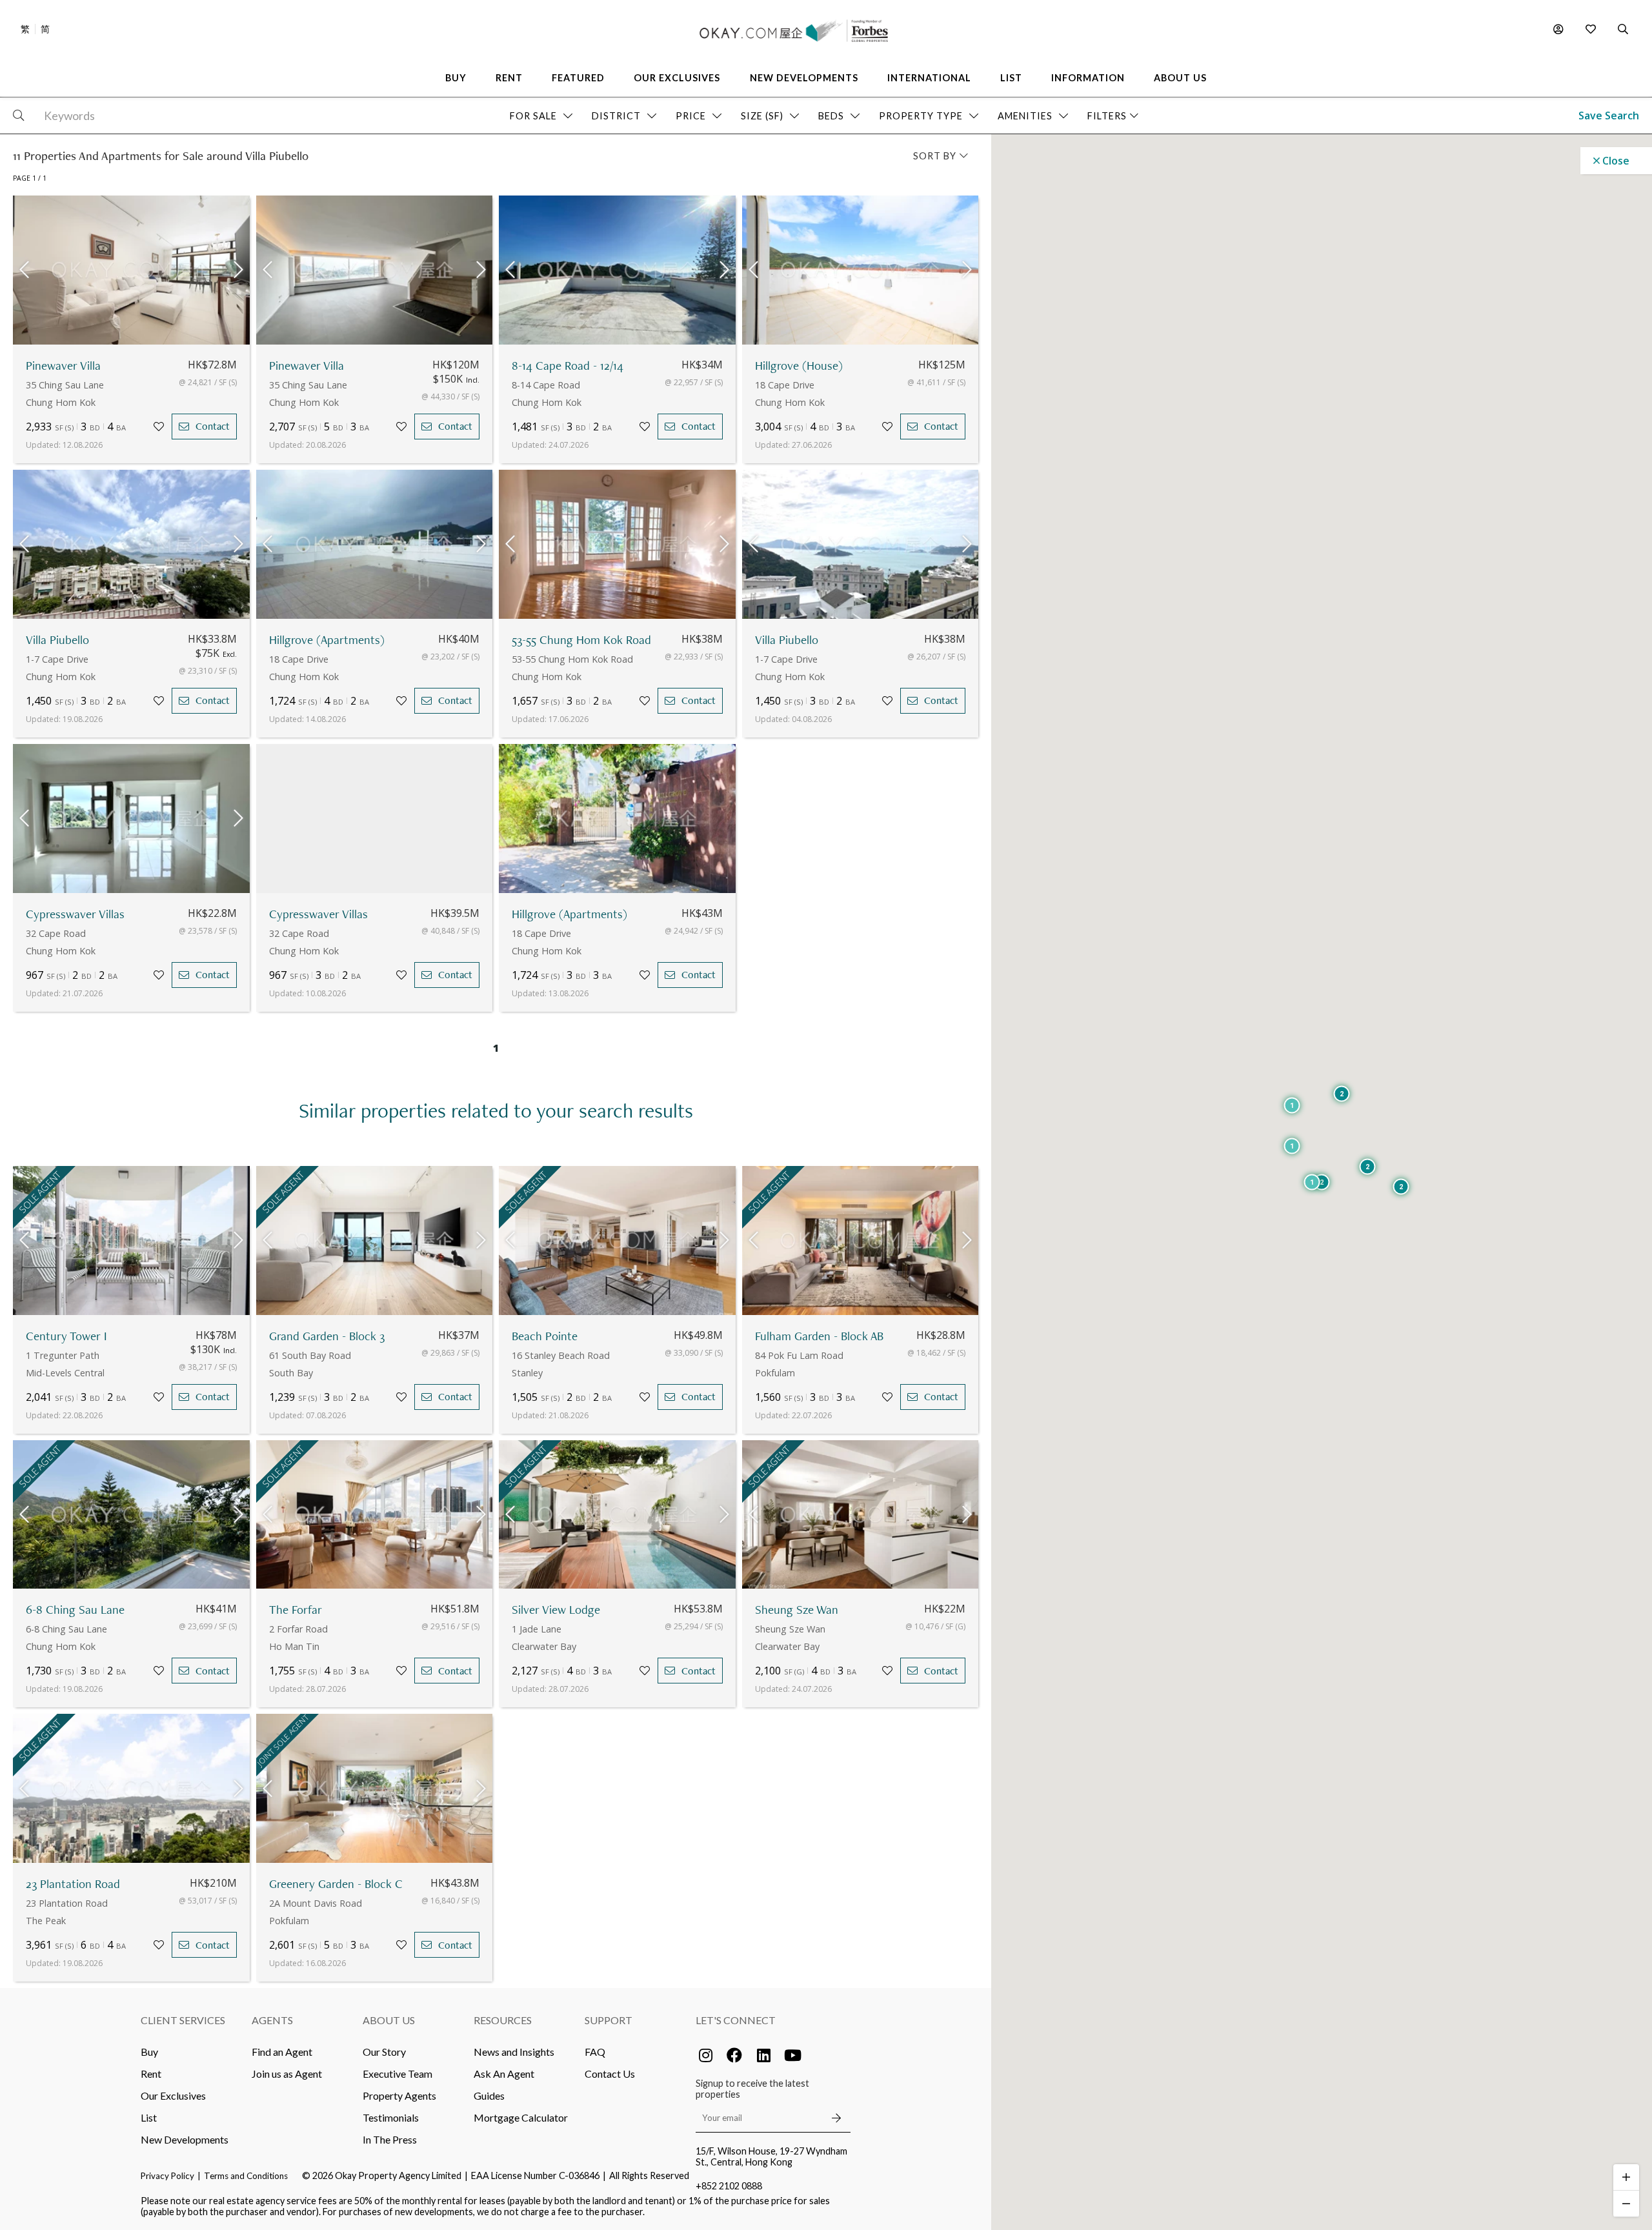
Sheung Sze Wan (797, 1610)
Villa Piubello (57, 640)
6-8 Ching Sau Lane (75, 1610)
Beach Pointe (545, 1336)
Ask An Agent (504, 2074)
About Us (389, 2020)
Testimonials (391, 2117)
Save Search (1609, 116)
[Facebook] (734, 2055)
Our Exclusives (173, 2095)
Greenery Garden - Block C (336, 1884)
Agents (272, 2020)
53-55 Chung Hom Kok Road (581, 640)
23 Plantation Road (73, 1884)
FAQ (595, 2052)
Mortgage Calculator (521, 2117)
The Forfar (296, 1610)
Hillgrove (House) (799, 366)
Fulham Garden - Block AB (819, 1336)
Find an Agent (282, 2052)
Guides (489, 2095)
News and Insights (514, 2052)
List (149, 2117)
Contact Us (610, 2074)
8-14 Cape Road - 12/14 (568, 366)
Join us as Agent (287, 2074)
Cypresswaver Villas (75, 914)
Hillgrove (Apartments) (327, 640)
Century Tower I (66, 1336)
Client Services (183, 2020)
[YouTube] (792, 2055)
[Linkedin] (763, 2055)
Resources (503, 2020)
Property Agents (399, 2095)
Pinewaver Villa (63, 366)
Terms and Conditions (246, 2176)
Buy (149, 2052)
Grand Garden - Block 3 (327, 1336)
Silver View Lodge (556, 1610)
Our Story (384, 2052)
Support (609, 2020)
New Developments (185, 2139)
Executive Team (398, 2074)
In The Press (390, 2139)
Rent (151, 2074)
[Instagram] (705, 2055)
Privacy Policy (167, 2176)
